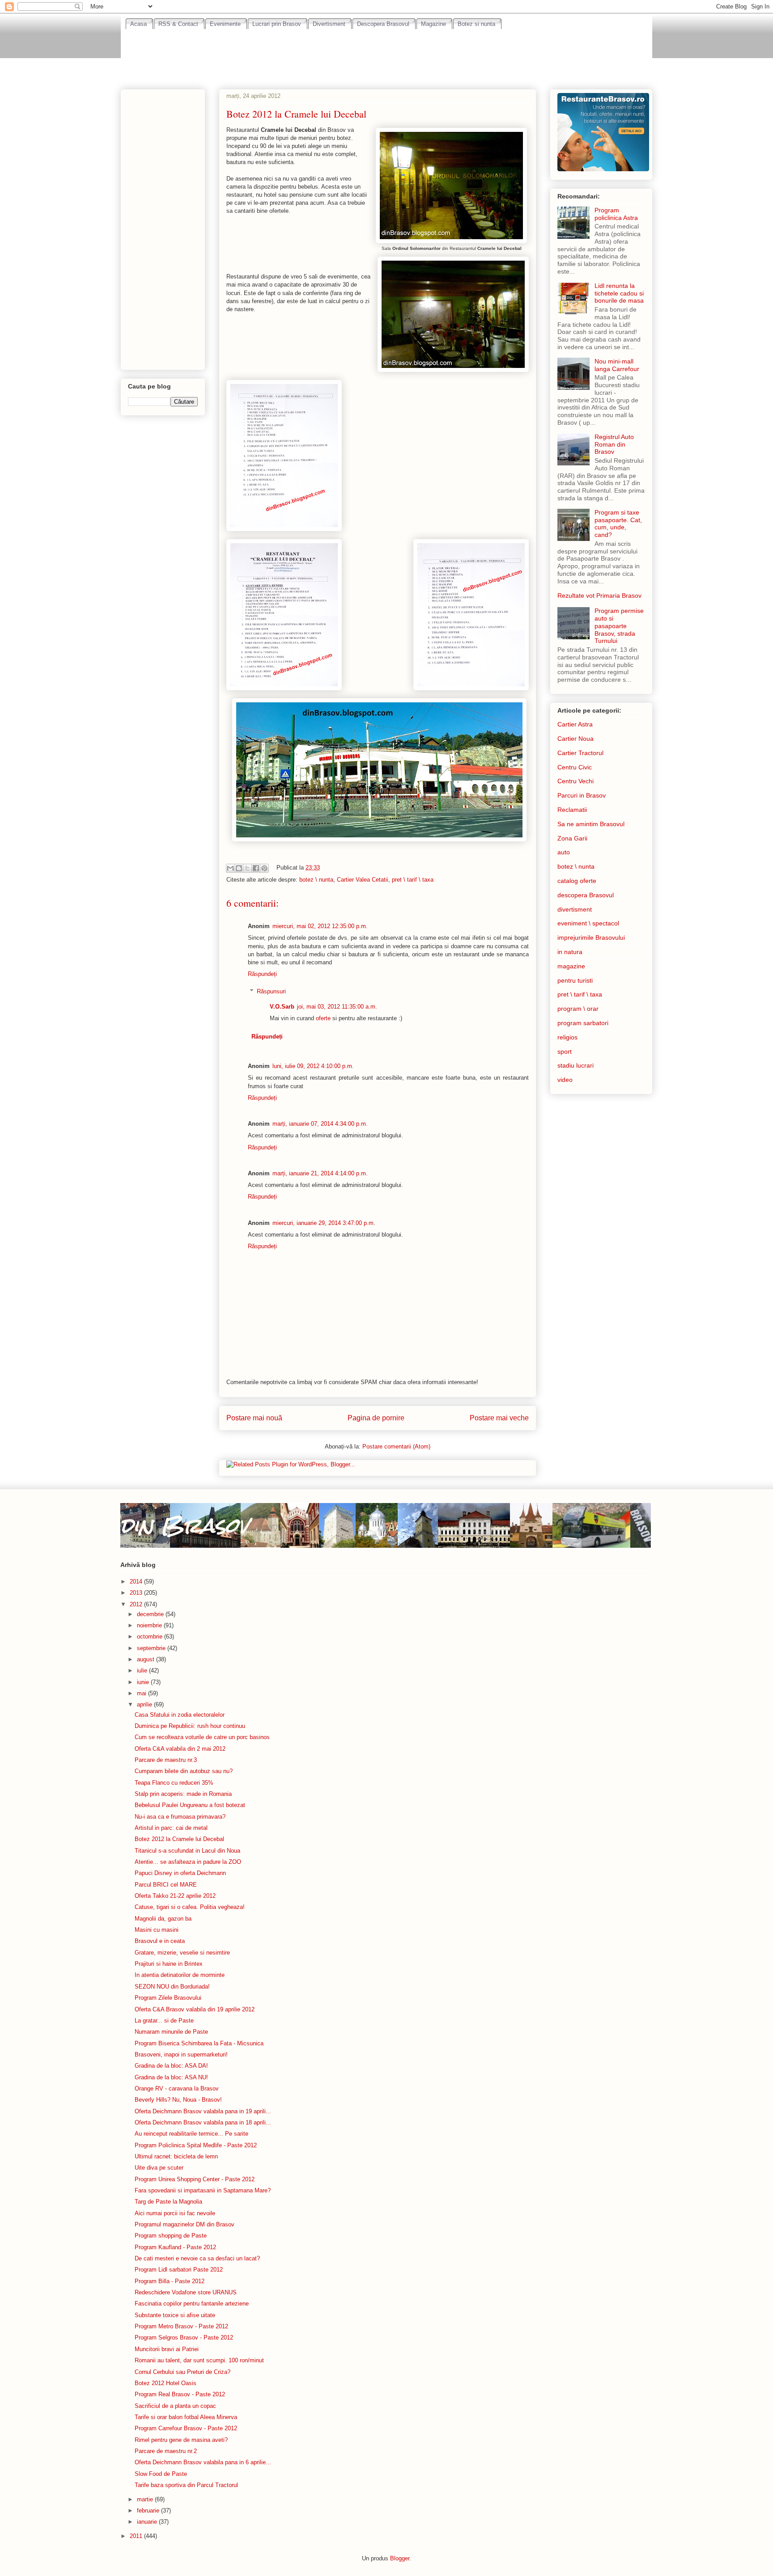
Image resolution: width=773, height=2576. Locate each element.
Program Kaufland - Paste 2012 (175, 2247)
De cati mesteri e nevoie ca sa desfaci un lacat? (197, 2258)
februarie (149, 2511)
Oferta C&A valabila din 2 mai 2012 (180, 1749)
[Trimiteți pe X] (247, 868)
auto (564, 852)
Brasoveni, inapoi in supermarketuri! (181, 2054)
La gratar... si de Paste (164, 2021)
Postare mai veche (499, 1418)
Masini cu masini (157, 1930)
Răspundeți (262, 974)
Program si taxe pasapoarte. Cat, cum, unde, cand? (618, 524)
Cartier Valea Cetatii (363, 880)
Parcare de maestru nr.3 (166, 1760)
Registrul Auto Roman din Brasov (614, 444)
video (565, 1080)
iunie (144, 1682)
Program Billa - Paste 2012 (170, 2281)
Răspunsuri (271, 991)
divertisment (575, 909)
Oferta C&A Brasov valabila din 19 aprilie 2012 (195, 2009)
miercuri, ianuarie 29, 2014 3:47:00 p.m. (324, 1223)
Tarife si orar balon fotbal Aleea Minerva (186, 2417)
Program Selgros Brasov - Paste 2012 (184, 2337)
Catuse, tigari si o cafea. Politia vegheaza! (190, 1907)
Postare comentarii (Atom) (396, 1446)
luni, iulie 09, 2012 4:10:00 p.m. (313, 1066)
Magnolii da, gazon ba (163, 1919)
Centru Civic (575, 767)
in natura (570, 952)
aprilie (145, 1704)
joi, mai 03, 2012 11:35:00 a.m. (337, 1007)
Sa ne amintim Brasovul (591, 824)
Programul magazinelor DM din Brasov (185, 2224)
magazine (571, 966)
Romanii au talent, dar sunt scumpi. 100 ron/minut (199, 2360)
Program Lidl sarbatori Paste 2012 (179, 2270)
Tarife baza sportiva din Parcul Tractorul (186, 2485)
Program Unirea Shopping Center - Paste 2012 (195, 2179)
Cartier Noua (576, 739)
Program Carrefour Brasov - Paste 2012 (186, 2428)
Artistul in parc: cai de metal (171, 1828)
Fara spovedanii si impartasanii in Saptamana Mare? (203, 2190)
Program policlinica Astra (616, 214)
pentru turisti (575, 980)
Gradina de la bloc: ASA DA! (171, 2066)
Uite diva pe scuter (159, 2168)
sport (565, 1052)
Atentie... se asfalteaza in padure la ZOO (188, 1862)
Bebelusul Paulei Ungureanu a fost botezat (190, 1805)
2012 (137, 1604)
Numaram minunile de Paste (171, 2032)
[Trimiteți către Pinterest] (264, 868)
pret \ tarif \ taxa (413, 880)
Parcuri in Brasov (582, 795)
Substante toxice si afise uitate (175, 2315)
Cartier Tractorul (580, 753)
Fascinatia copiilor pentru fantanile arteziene (192, 2304)
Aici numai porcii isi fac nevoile (175, 2213)
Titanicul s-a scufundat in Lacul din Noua (187, 1851)
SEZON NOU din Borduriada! (172, 1987)
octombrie (151, 1636)
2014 (137, 1581)
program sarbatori (583, 1023)
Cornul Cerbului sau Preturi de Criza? (183, 2372)
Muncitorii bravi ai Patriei (167, 2349)
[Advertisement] (386, 54)
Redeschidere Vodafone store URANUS (186, 2292)
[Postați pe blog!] (239, 868)
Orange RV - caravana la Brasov (177, 2088)
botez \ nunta (316, 880)
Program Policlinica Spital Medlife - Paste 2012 (196, 2145)
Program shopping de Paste (171, 2236)
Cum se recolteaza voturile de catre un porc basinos (202, 1737)
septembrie (152, 1648)
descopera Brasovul (586, 895)
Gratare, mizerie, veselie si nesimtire (182, 1953)
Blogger (400, 2558)
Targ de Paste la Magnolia (168, 2202)
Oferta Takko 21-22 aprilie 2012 (175, 1896)
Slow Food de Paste (161, 2474)
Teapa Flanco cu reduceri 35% (174, 1783)
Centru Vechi (576, 781)
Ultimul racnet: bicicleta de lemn (176, 2156)
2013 (137, 1593)
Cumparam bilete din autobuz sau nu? (184, 1771)
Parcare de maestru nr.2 (166, 2451)
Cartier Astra (575, 724)
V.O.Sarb (282, 1007)
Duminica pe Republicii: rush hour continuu (190, 1726)
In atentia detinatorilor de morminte (180, 1975)
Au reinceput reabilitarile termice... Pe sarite (191, 2134)
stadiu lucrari (576, 1065)
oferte (323, 1018)
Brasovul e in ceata (160, 1941)
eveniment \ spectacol (588, 923)
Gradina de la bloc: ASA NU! (171, 2077)
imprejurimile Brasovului (591, 937)
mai (142, 1693)
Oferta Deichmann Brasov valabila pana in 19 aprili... (203, 2111)
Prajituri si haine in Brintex (169, 1964)
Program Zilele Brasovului (168, 1998)
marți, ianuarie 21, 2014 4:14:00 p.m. (320, 1173)
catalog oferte (577, 881)
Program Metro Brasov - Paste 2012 (181, 2326)
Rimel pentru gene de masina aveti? (181, 2440)
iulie (143, 1670)
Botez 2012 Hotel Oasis (166, 2383)
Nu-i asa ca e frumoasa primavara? (180, 1817)
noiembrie (150, 1625)
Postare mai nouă (254, 1418)
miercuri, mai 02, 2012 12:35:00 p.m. (320, 926)
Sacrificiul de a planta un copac (175, 2406)
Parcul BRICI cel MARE (166, 1885)
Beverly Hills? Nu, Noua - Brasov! (178, 2100)
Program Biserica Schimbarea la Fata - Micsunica (199, 2043)
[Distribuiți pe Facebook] (256, 868)
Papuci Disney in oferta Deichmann (180, 1873)
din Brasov (184, 1525)
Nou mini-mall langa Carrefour (617, 365)
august (147, 1659)
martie (146, 2499)
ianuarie (148, 2522)
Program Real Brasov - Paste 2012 (180, 2394)
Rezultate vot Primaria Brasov (599, 595)
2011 (137, 2536)
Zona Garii (572, 838)
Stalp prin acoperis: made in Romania (183, 1794)
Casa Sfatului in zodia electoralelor (180, 1715)
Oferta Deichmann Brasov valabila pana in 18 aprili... (203, 2122)
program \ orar (578, 1009)
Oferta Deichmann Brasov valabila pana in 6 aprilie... (203, 2462)
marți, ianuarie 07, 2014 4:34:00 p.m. (320, 1124)
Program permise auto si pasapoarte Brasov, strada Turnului (619, 626)
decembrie (151, 1614)
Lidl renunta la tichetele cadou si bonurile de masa (619, 293)
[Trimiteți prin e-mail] (230, 868)
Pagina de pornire (376, 1418)
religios (567, 1037)
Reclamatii (572, 810)
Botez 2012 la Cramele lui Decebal (179, 1839)
